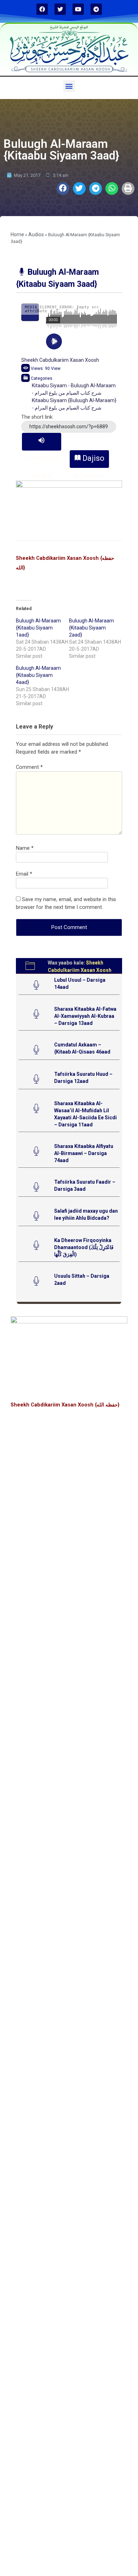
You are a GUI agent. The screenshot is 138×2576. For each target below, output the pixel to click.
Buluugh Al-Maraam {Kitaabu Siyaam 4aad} (38, 675)
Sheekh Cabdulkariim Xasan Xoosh (60, 360)
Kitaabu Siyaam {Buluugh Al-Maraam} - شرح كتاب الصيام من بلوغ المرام (74, 404)
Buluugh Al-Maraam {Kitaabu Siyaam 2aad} (91, 628)
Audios (36, 234)
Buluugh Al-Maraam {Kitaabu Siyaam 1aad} (38, 628)
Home (17, 234)
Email (24, 874)
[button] (69, 86)
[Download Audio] (42, 442)
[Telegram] (96, 9)
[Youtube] (78, 9)
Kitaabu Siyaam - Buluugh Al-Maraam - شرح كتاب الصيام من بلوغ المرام (74, 389)
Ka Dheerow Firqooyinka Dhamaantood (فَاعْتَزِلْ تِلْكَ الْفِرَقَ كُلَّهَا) (84, 1247)
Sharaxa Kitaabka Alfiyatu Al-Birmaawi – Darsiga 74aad (84, 1153)
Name (25, 848)
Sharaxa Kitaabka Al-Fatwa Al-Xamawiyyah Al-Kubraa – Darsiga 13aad (85, 1016)
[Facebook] (42, 9)
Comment (29, 767)
